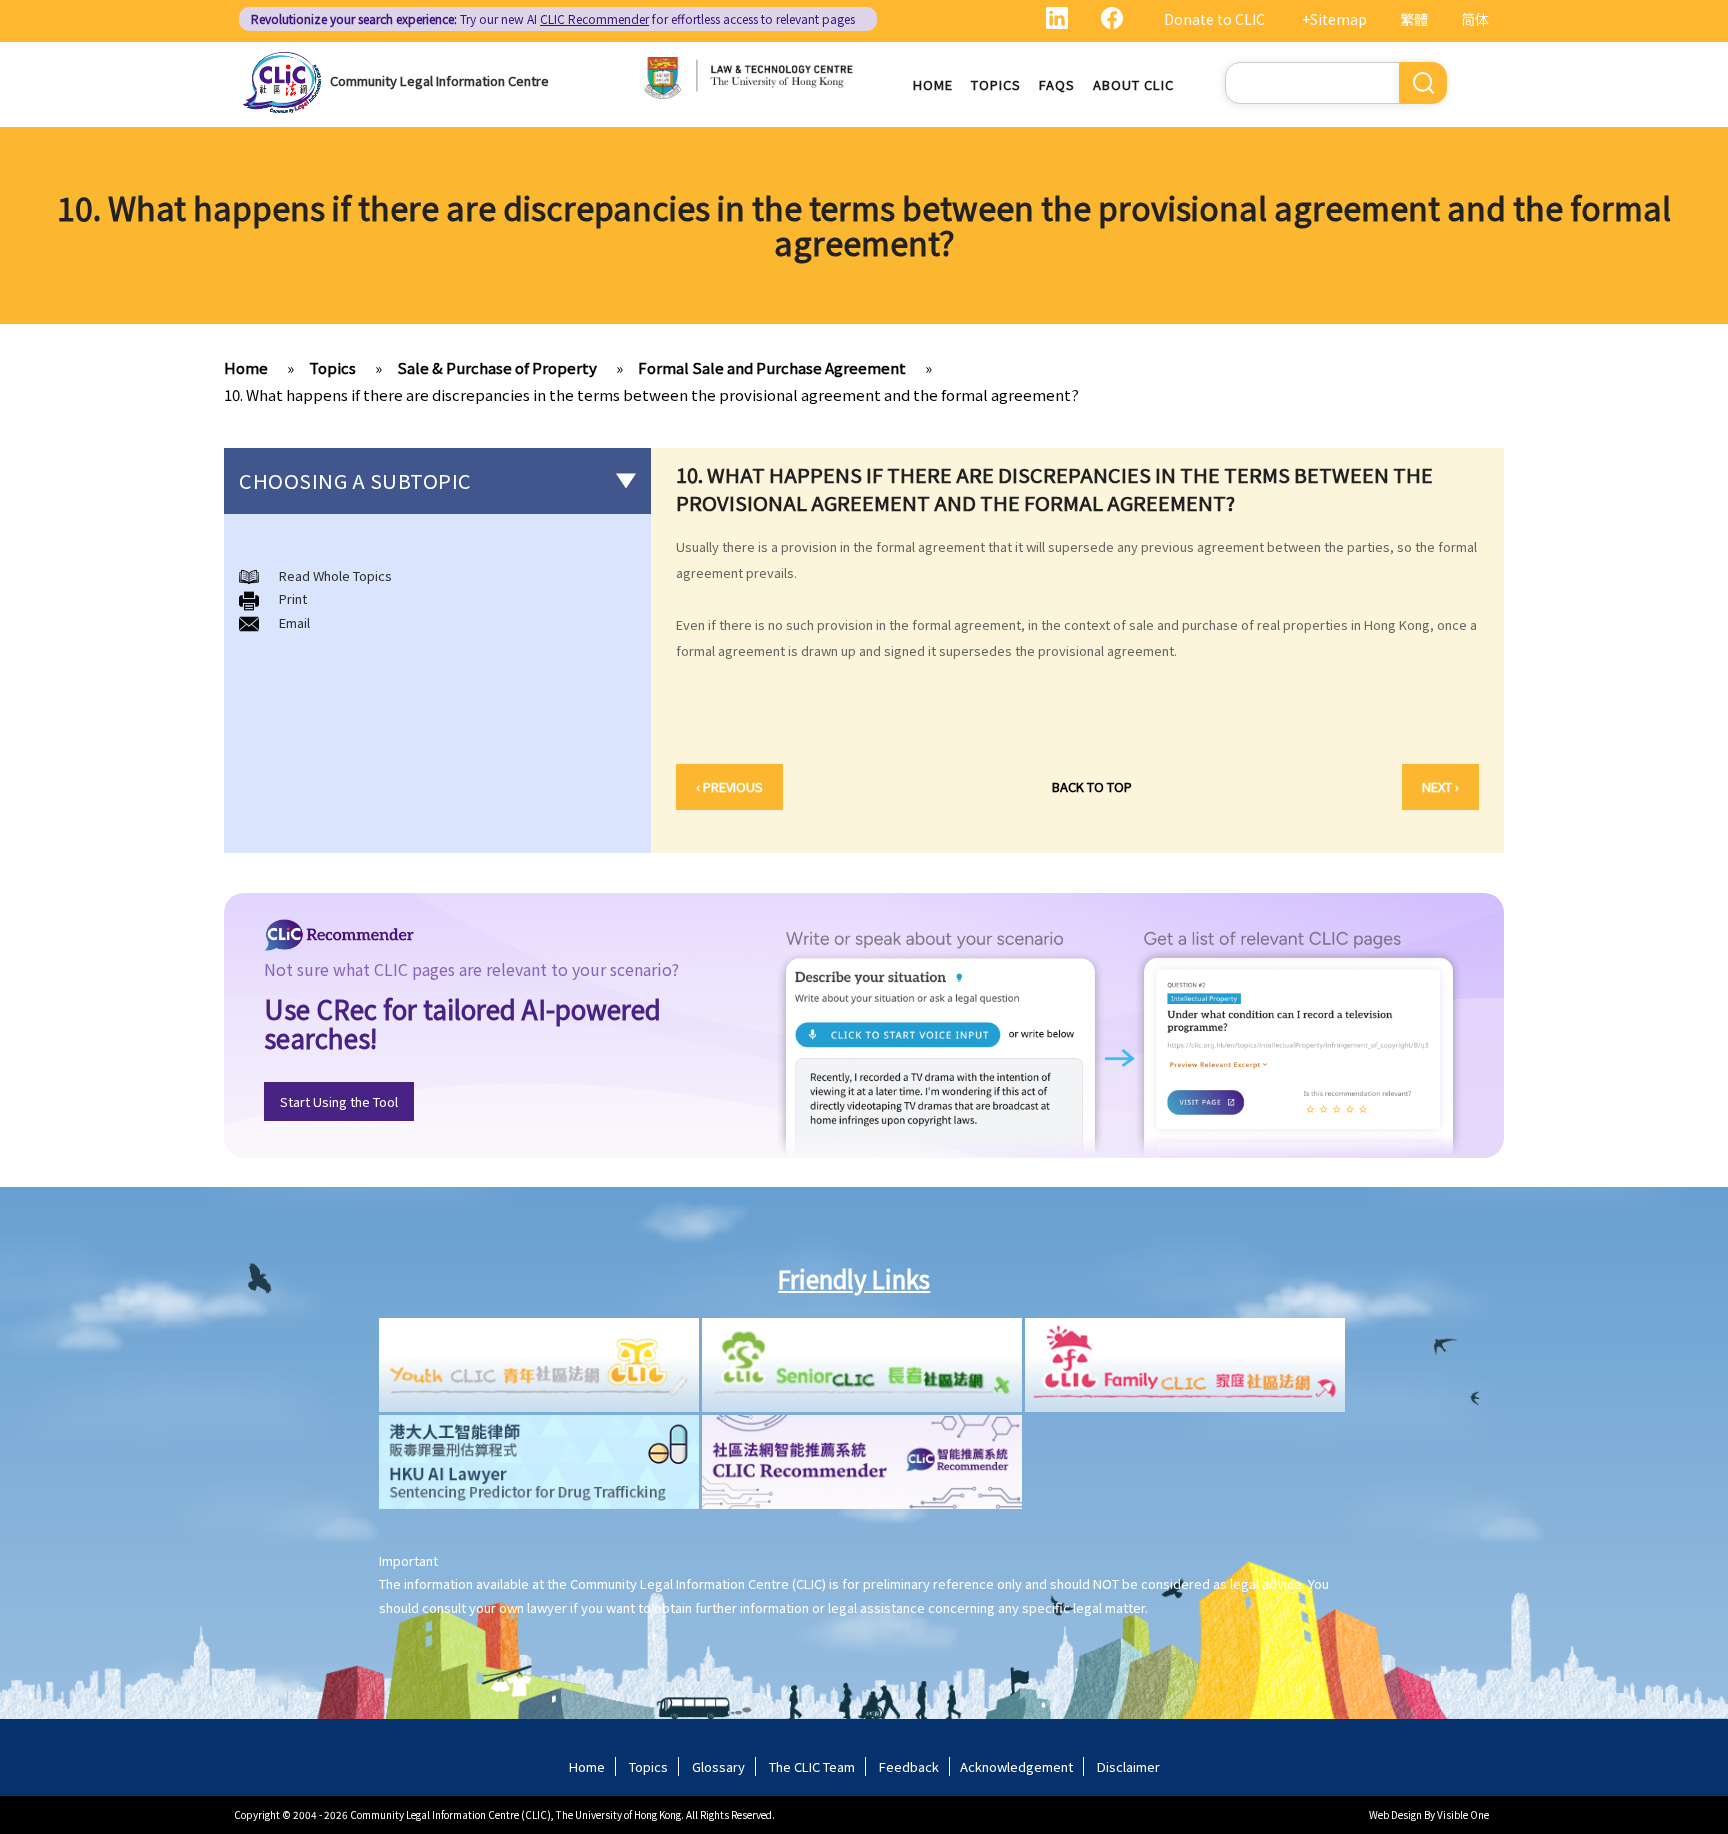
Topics (996, 84)
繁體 (1414, 19)
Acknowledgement (1016, 1766)
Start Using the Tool (339, 1101)
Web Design (1395, 1814)
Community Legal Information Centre (439, 80)
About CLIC (1133, 84)
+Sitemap (1334, 19)
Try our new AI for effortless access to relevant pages (553, 18)
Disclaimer (1128, 1766)
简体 (1475, 19)
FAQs (1057, 84)
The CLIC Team (812, 1766)
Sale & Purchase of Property (497, 367)
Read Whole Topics (335, 575)
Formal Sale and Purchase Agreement (772, 367)
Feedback (909, 1766)
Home (933, 84)
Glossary (718, 1766)
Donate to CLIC (1214, 19)
